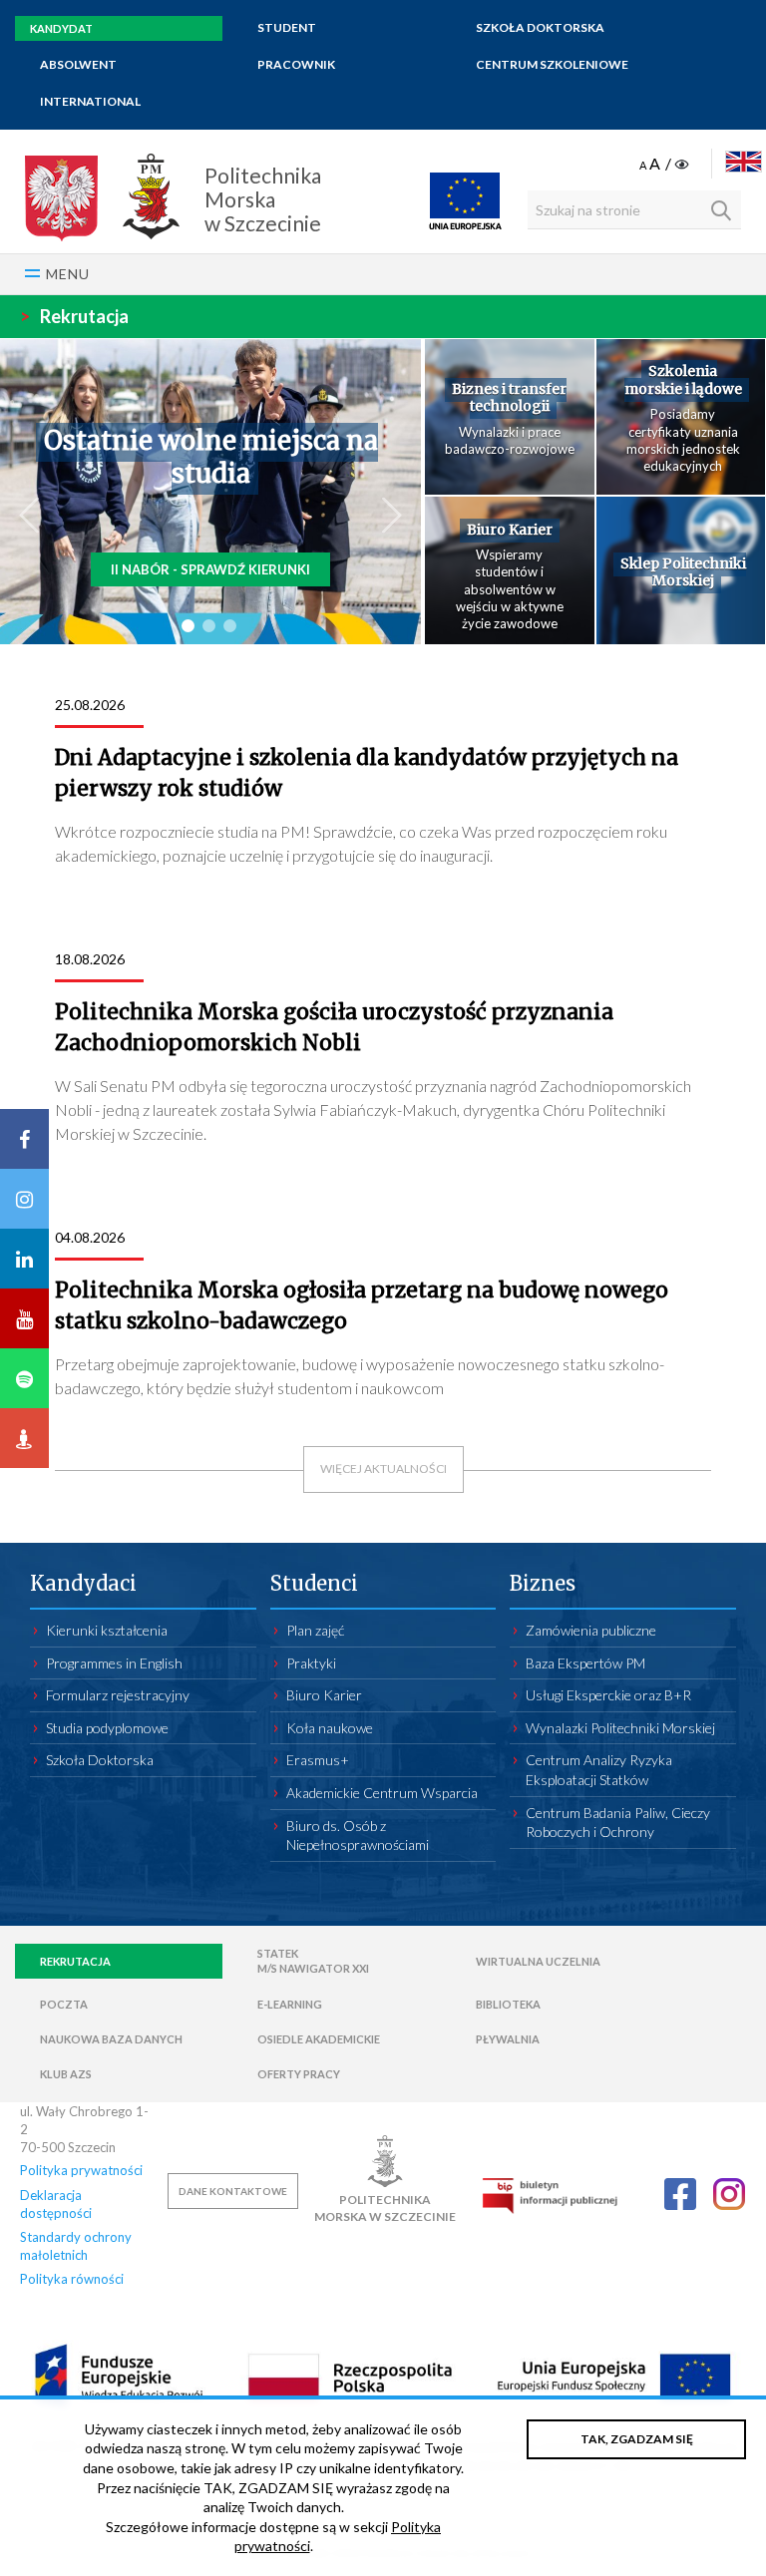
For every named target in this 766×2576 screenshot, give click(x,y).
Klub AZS (66, 2074)
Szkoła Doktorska (540, 27)
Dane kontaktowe (233, 2191)
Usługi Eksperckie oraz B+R (608, 1695)
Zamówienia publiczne (591, 1630)
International (90, 101)
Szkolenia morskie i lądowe (683, 380)
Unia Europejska (465, 200)
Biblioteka (508, 2004)
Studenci (314, 1583)
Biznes (543, 1583)
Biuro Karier (510, 530)
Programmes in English (114, 1663)
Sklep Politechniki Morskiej (683, 573)
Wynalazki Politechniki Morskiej (620, 1728)
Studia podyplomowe (107, 1728)
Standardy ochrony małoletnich (76, 2246)
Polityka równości (72, 2279)
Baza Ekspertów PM (585, 1663)
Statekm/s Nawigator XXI (313, 1961)
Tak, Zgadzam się (637, 2439)
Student (287, 27)
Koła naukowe (330, 1728)
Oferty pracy (299, 2074)
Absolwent (78, 64)
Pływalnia (508, 2039)
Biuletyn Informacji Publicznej (550, 2196)
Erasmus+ (318, 1760)
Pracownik (296, 64)
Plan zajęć (315, 1630)
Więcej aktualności (383, 1469)
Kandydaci (83, 1583)
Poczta (64, 2004)
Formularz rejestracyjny (118, 1695)
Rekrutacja (74, 316)
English (744, 162)
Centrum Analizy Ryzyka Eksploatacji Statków (599, 1770)
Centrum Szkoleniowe (552, 64)
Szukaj (721, 210)
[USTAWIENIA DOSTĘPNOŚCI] (666, 165)
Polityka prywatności (81, 2170)
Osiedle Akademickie (319, 2039)
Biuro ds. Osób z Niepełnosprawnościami (358, 1836)
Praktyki (311, 1663)
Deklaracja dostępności (56, 2204)
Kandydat (61, 28)
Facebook (680, 2194)
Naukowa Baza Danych (111, 2039)
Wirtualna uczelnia (538, 1961)
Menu (68, 274)
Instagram (729, 2194)
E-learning (290, 2004)
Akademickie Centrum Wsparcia (382, 1793)
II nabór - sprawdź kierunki (210, 569)
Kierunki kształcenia (107, 1630)
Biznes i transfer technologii (509, 398)
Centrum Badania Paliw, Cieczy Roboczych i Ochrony (618, 1823)
